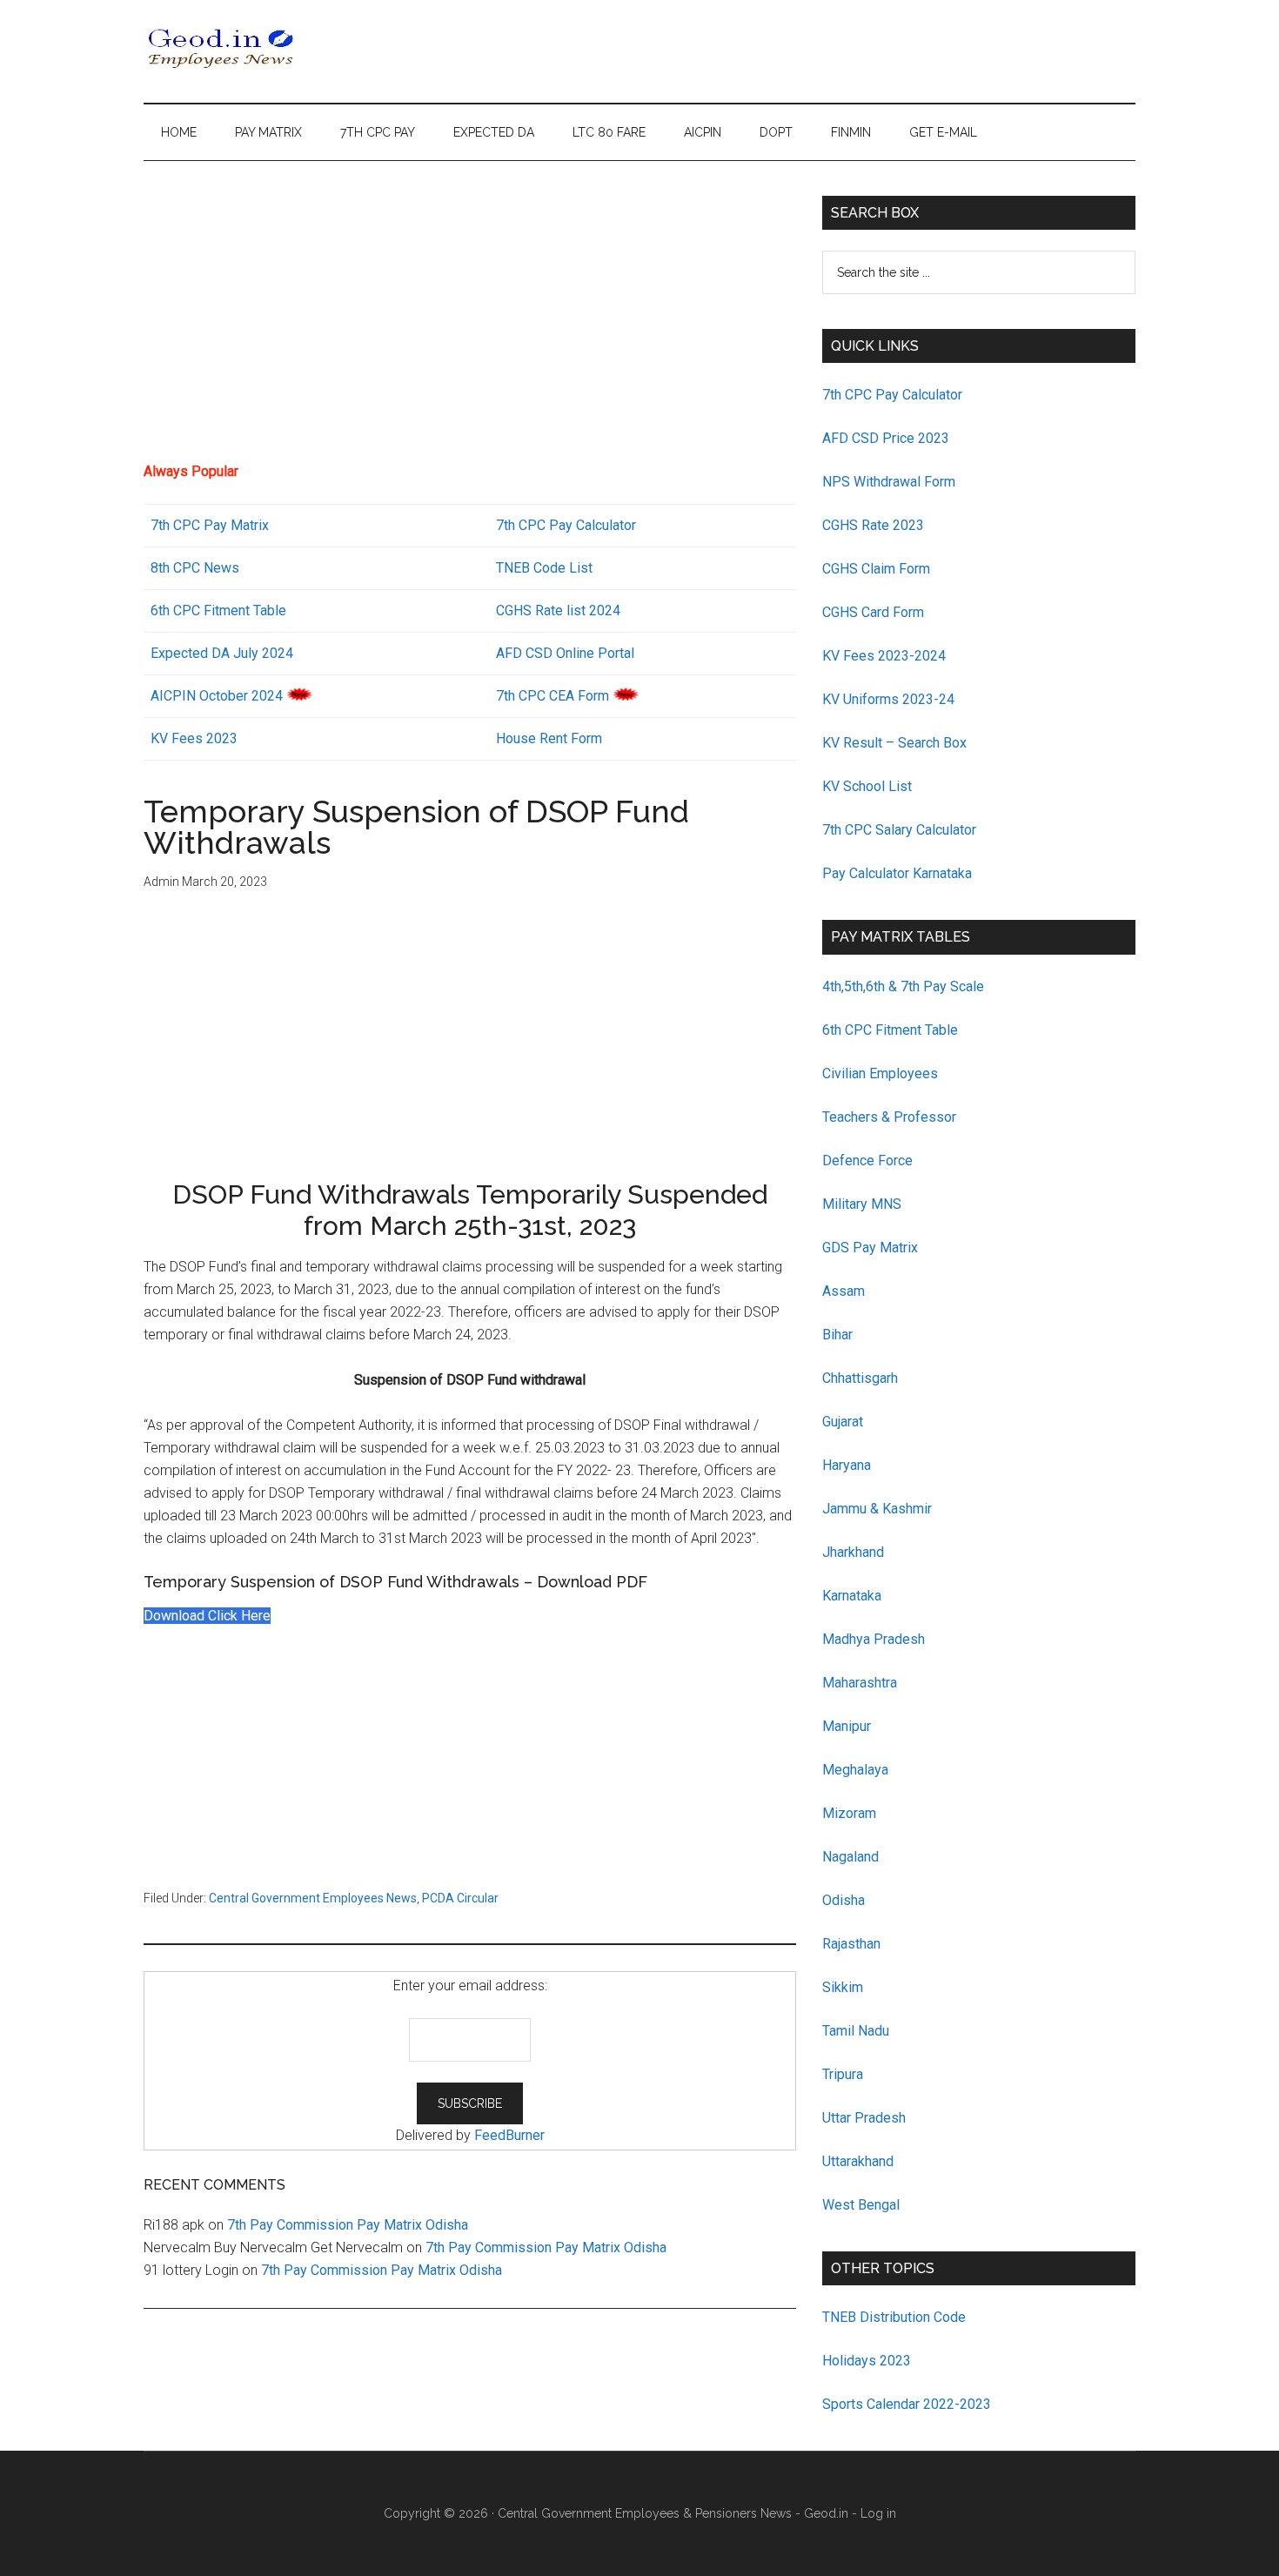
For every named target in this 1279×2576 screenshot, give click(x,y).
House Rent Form (549, 738)
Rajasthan (851, 1944)
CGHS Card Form (873, 612)
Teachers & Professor (889, 1117)
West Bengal (861, 2205)
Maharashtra (860, 1683)
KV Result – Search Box (894, 743)
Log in (878, 2513)
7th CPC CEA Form (552, 696)
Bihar (837, 1335)
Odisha (844, 1900)
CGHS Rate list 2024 (558, 610)
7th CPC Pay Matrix (210, 525)
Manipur (847, 1726)
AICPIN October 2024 (217, 696)
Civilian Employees (880, 1073)
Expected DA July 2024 (222, 653)
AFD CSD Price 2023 (886, 438)
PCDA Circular (460, 1898)
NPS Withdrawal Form (889, 482)
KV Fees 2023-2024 (884, 656)
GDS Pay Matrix (870, 1248)
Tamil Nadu (856, 2031)
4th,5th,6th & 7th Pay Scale (903, 986)
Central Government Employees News (313, 1898)
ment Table (253, 610)
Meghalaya (855, 1770)
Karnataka (852, 1596)
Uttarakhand (858, 2161)
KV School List (867, 786)
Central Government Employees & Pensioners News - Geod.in (673, 2513)
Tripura (843, 2074)
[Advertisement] (470, 318)
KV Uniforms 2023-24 (888, 699)
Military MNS (862, 1204)
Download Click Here (207, 1616)
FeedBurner (509, 2135)
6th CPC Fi (183, 610)
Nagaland (850, 1857)
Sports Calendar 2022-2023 (907, 2404)
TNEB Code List (544, 568)
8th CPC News (195, 568)
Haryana (847, 1465)
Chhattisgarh (860, 1378)
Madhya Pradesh (874, 1639)
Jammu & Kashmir (877, 1509)
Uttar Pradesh (864, 2118)
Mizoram (849, 1813)
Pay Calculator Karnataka (897, 873)
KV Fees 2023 (194, 738)
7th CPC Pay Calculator (566, 525)
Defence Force (867, 1161)
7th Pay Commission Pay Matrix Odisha (348, 2225)
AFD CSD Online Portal (565, 653)
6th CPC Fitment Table (890, 1030)
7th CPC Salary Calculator (899, 830)
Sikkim (843, 1987)
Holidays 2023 (868, 2361)
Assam (844, 1291)
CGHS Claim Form (876, 569)
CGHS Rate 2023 (873, 525)
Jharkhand (853, 1552)
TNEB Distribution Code (894, 2317)
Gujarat (843, 1422)
